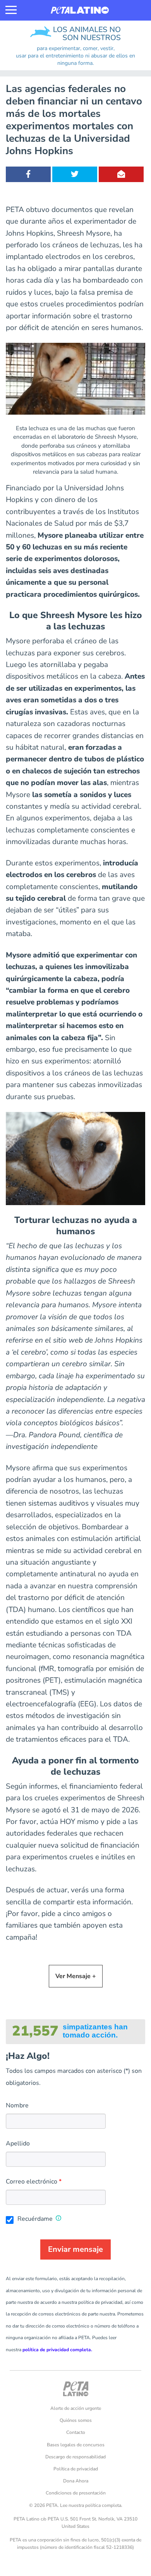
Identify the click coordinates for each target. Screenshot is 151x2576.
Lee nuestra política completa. (91, 2505)
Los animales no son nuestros (48, 29)
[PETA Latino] (80, 10)
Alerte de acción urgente (76, 2408)
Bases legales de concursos (76, 2445)
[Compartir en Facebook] (28, 174)
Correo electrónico (32, 2182)
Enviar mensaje (75, 2249)
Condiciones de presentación (76, 2493)
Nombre (17, 2105)
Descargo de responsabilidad (75, 2457)
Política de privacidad (76, 2469)
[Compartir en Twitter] (75, 174)
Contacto (76, 2432)
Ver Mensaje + (76, 1976)
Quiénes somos (76, 2420)
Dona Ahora (76, 2481)
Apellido (18, 2143)
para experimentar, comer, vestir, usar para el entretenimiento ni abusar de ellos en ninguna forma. (75, 56)
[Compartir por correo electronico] (121, 174)
